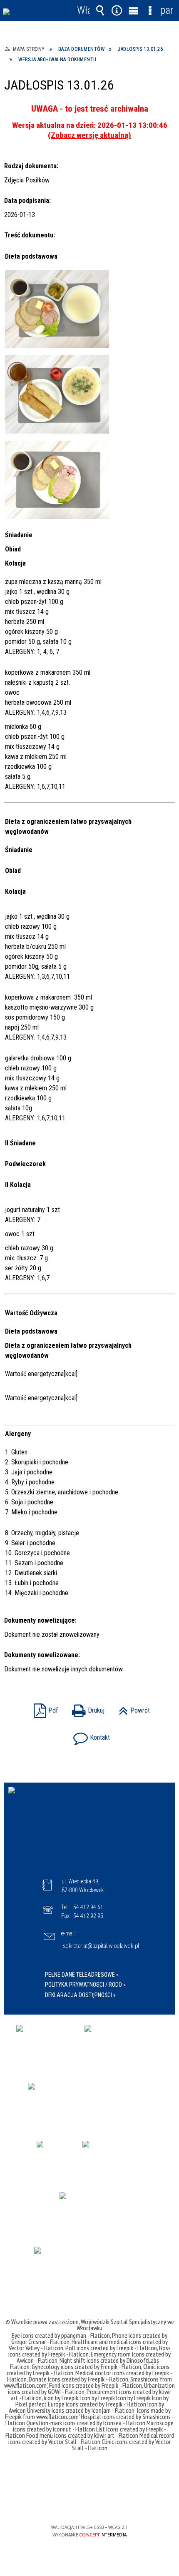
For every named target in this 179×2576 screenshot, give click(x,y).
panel (167, 10)
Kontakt (89, 1735)
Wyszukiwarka (100, 10)
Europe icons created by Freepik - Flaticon (97, 2404)
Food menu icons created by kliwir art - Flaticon (82, 2435)
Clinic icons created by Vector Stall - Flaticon (122, 2445)
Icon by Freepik (61, 2398)
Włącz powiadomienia (83, 10)
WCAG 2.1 (115, 2503)
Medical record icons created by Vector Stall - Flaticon (91, 2438)
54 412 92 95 (88, 1916)
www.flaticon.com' (26, 2385)
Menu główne (133, 10)
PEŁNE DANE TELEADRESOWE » (82, 1975)
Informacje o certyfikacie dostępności (90, 2474)
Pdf (44, 1708)
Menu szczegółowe (150, 10)
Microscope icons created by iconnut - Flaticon (93, 2426)
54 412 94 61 (88, 1907)
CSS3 (89, 2503)
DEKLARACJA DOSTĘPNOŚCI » (80, 1995)
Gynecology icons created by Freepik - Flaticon (86, 2367)
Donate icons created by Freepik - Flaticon (78, 2379)
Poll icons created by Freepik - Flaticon (111, 2348)
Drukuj (86, 1708)
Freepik (14, 2416)
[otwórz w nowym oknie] (46, 2044)
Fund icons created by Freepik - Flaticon (96, 2385)
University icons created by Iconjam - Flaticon (81, 2410)
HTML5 (76, 2503)
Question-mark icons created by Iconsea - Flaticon (86, 2423)
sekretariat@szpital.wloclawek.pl (101, 1946)
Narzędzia (117, 10)
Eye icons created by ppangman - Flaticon (61, 2335)
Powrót (132, 1708)
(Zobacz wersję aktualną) (89, 135)
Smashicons (145, 2379)
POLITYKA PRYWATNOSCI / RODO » (85, 1985)
